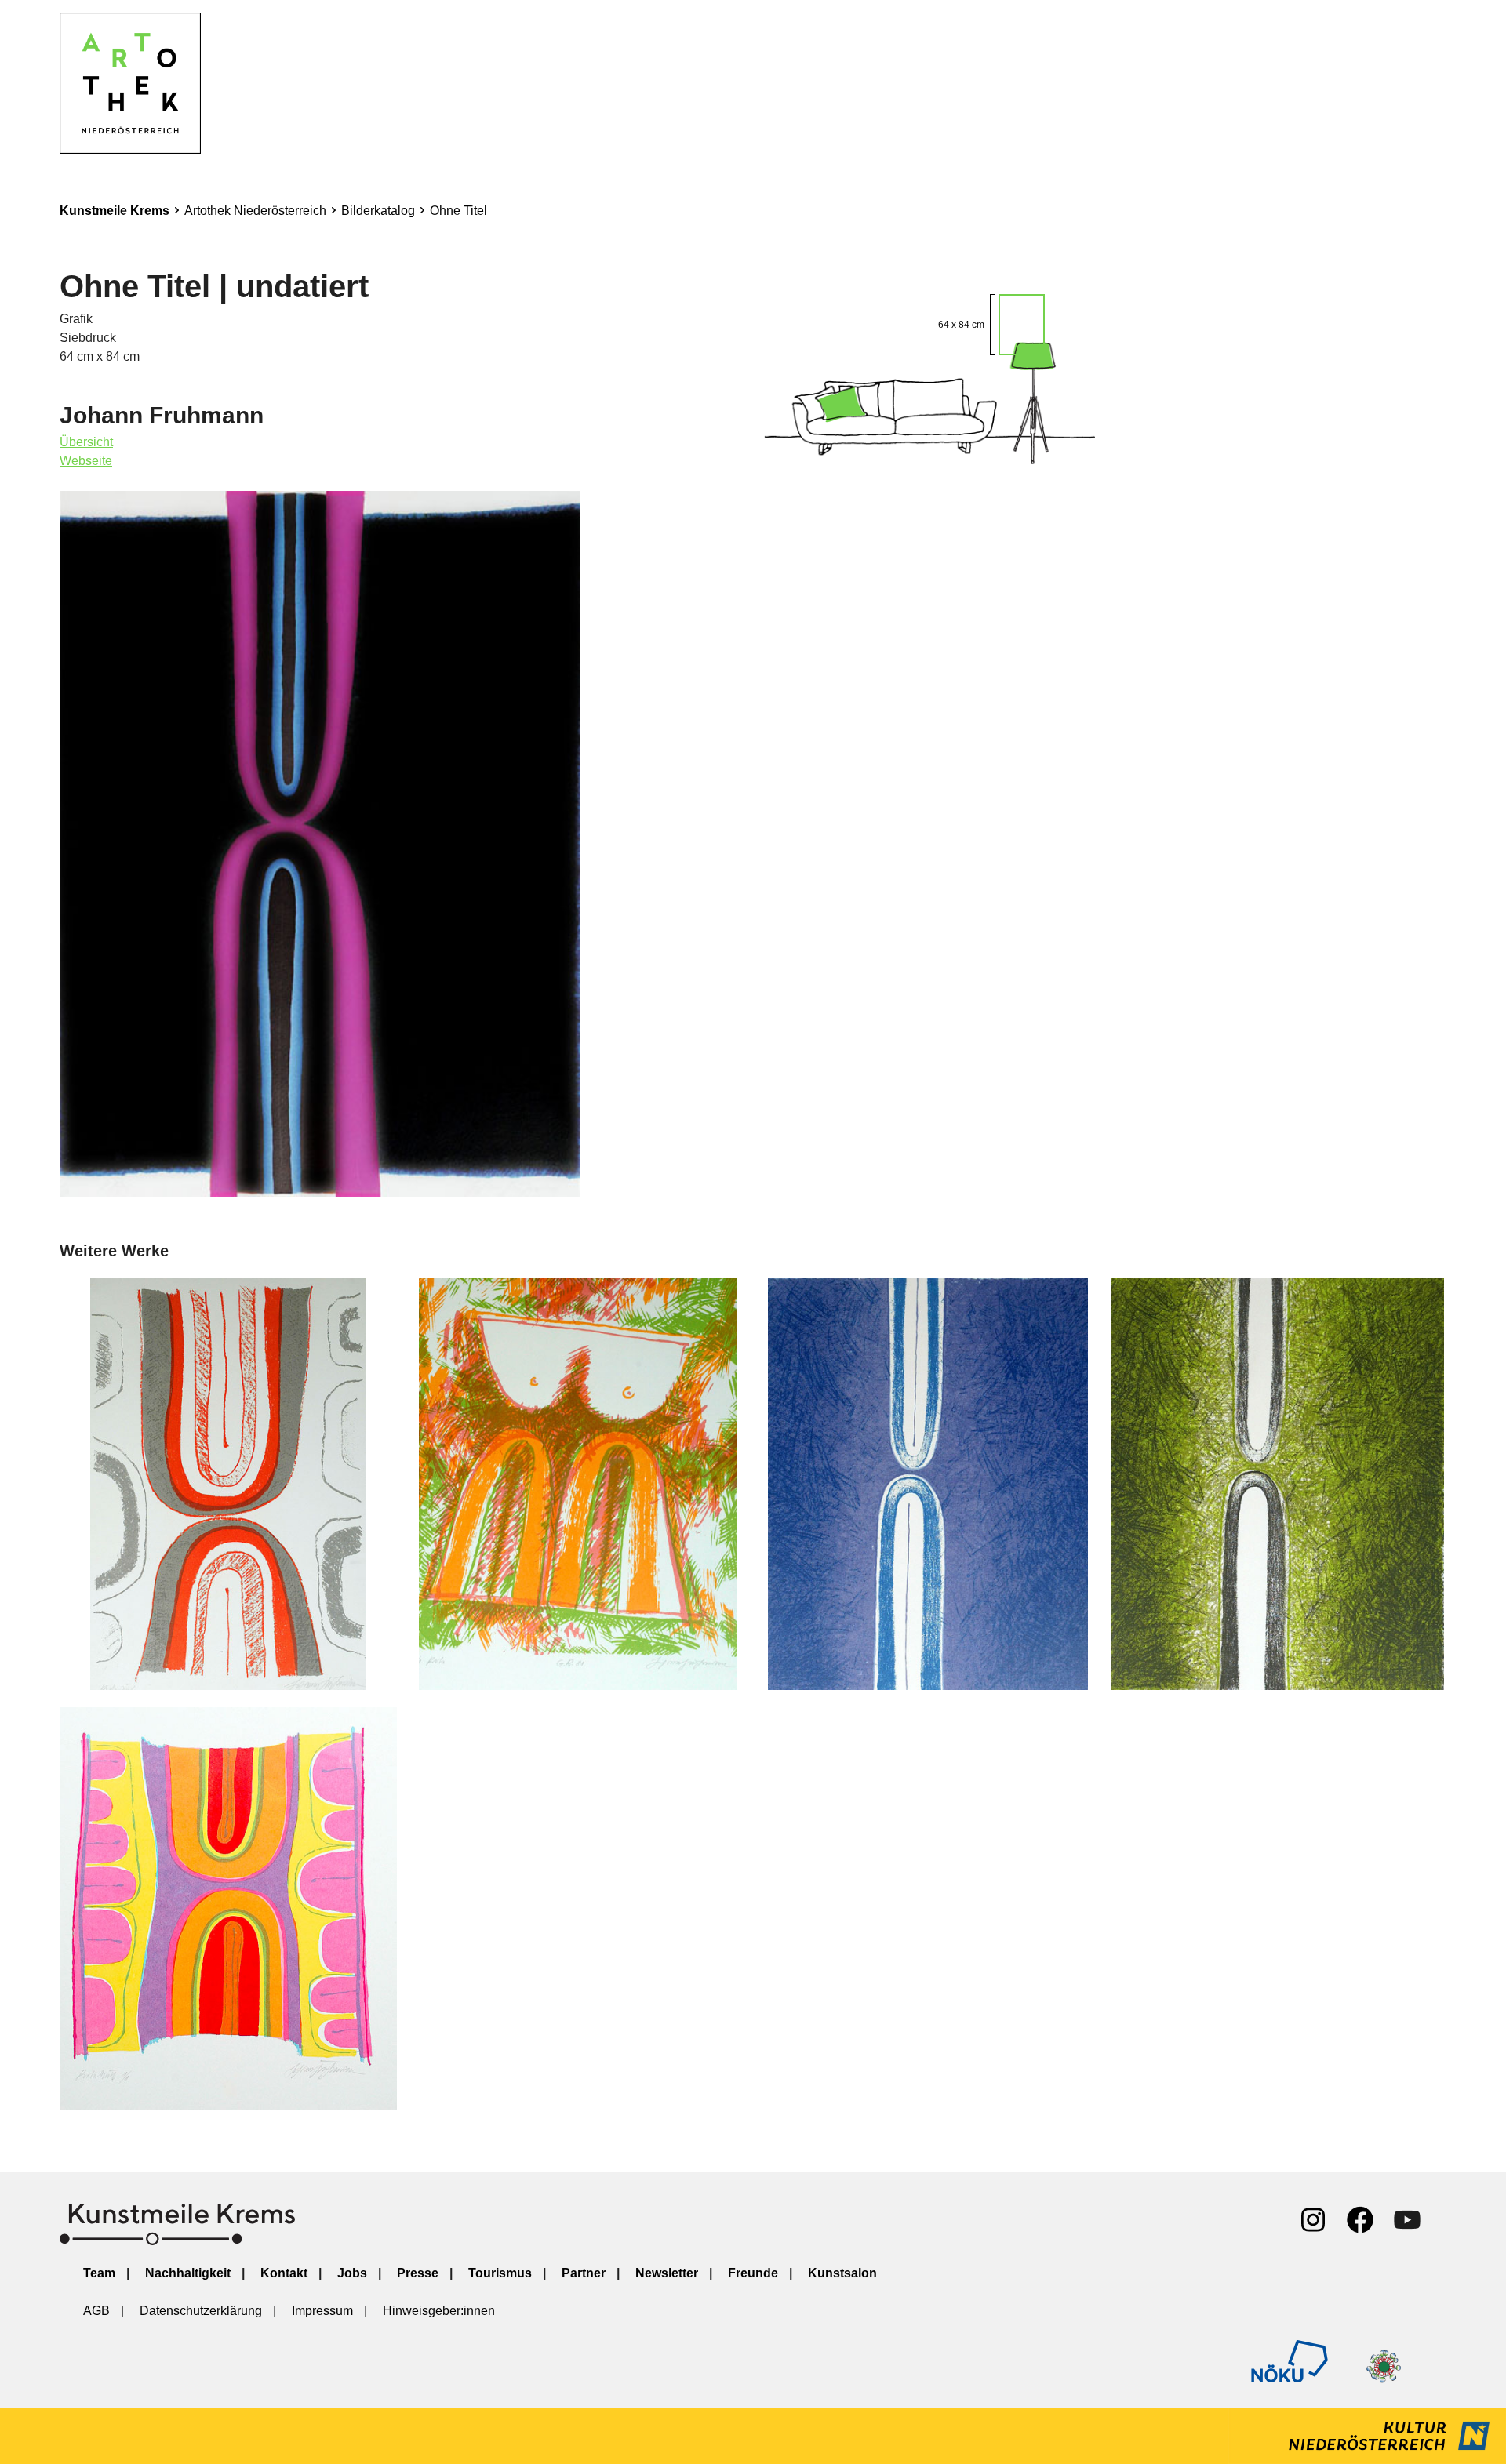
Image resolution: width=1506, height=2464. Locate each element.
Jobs (352, 2273)
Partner (584, 2273)
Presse (418, 2273)
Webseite (86, 461)
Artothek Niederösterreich (255, 211)
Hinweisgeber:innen (439, 2311)
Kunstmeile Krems (115, 211)
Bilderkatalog (378, 211)
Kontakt (284, 2273)
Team (99, 2273)
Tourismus (500, 2273)
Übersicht (86, 442)
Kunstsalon (842, 2273)
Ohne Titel (458, 211)
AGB (96, 2311)
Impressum (322, 2311)
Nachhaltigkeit (188, 2273)
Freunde (753, 2273)
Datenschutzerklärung (201, 2311)
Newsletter (667, 2273)
